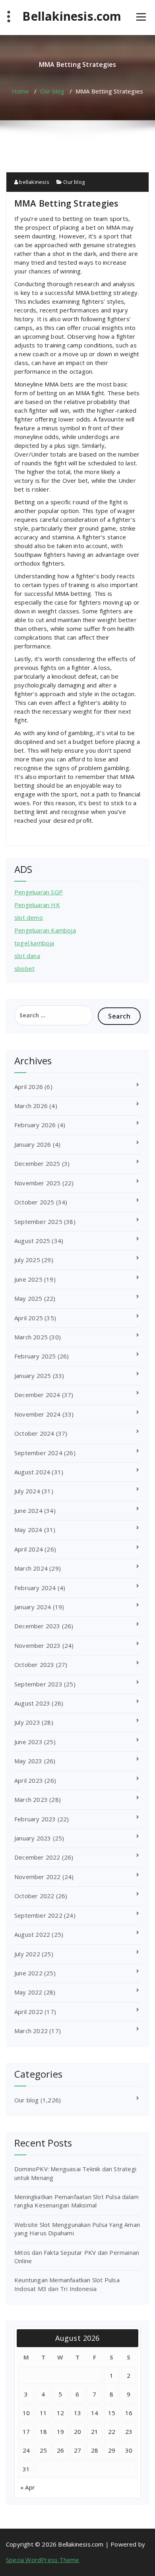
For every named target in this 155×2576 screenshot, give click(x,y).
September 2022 (38, 1915)
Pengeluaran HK (37, 905)
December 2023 (37, 1626)
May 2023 (28, 1761)
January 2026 (33, 1144)
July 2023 (27, 1722)
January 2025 (33, 1376)
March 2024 (31, 1568)
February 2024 (35, 1588)
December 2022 (37, 1857)
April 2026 (29, 1087)
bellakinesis (34, 182)
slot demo (29, 917)
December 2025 (37, 1163)
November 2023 (38, 1645)
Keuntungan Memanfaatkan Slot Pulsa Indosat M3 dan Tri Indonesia (67, 2284)
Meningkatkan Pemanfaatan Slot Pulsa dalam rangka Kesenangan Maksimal (77, 2201)
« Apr (28, 2487)
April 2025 (29, 1318)
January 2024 (33, 1607)
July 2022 (27, 1954)
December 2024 (37, 1395)
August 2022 (32, 1934)
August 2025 (32, 1241)
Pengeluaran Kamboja (45, 930)
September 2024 (38, 1453)
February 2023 (35, 1819)
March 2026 (31, 1106)
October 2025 (34, 1202)
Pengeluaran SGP (39, 892)
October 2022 (34, 1896)
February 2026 (35, 1125)
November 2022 (38, 1877)
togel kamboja (34, 943)
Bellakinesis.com (72, 16)
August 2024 (32, 1472)
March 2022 (31, 2031)
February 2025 (35, 1356)
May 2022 (28, 1992)
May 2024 (28, 1530)
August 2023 (32, 1703)
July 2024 (27, 1491)
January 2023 (33, 1838)
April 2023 (29, 1780)
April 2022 (29, 2012)
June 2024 (28, 1510)
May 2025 (28, 1298)
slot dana (27, 956)
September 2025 (38, 1222)
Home (21, 91)
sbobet (24, 968)
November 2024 (38, 1414)
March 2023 (31, 1799)
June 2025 (28, 1279)
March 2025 (31, 1337)
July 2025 (27, 1260)
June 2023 (28, 1742)
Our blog (52, 91)
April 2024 (29, 1549)
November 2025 (38, 1183)
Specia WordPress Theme (43, 2560)
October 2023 (34, 1665)
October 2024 (34, 1433)
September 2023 (38, 1684)
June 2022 (28, 1973)
